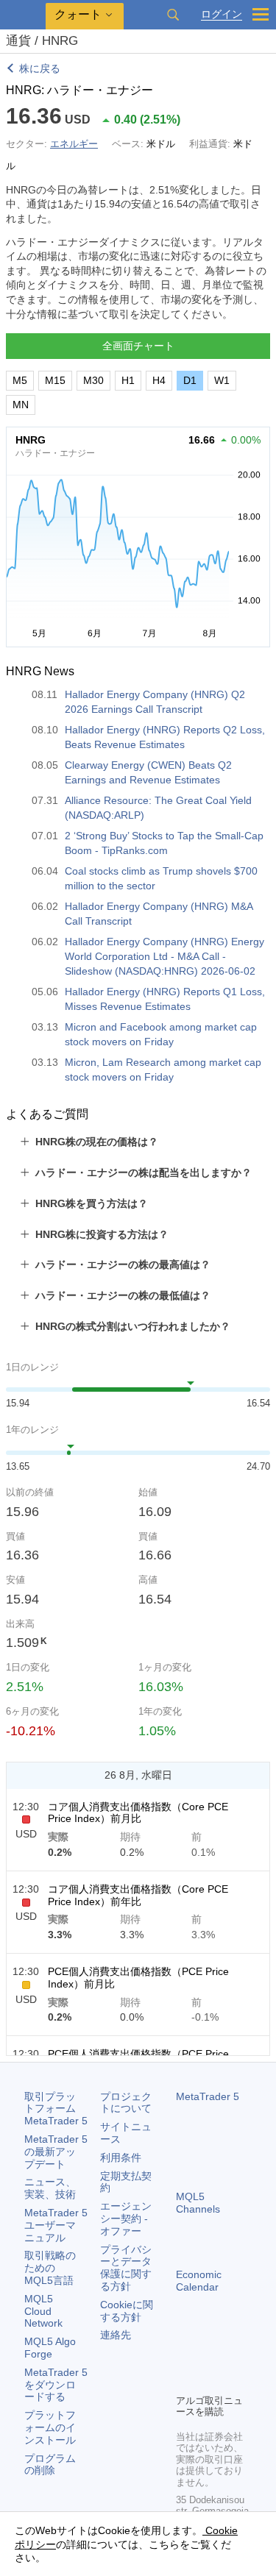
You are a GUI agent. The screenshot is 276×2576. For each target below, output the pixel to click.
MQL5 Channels (198, 2203)
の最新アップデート (56, 2152)
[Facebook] (185, 2357)
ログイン (222, 14)
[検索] (173, 15)
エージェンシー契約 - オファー (126, 2219)
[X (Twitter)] (232, 2357)
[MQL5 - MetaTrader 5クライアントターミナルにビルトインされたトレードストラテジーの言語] (23, 15)
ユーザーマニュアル (56, 2225)
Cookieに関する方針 (127, 2311)
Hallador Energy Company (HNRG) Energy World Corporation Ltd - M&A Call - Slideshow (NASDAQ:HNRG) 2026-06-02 (164, 956)
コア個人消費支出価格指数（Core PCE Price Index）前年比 (138, 1895)
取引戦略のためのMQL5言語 (50, 2268)
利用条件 (121, 2157)
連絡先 (116, 2335)
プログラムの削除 (50, 2465)
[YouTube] (185, 2380)
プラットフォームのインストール (50, 2427)
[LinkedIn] (208, 2380)
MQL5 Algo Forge (50, 2348)
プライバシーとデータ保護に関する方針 (126, 2268)
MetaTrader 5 (208, 2096)
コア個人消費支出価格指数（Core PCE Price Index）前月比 (138, 1813)
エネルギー (74, 144)
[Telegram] (208, 2357)
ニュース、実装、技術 (50, 2188)
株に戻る (40, 68)
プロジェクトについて (126, 2103)
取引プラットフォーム (56, 2109)
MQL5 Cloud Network (43, 2311)
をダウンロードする (56, 2385)
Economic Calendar (199, 2281)
